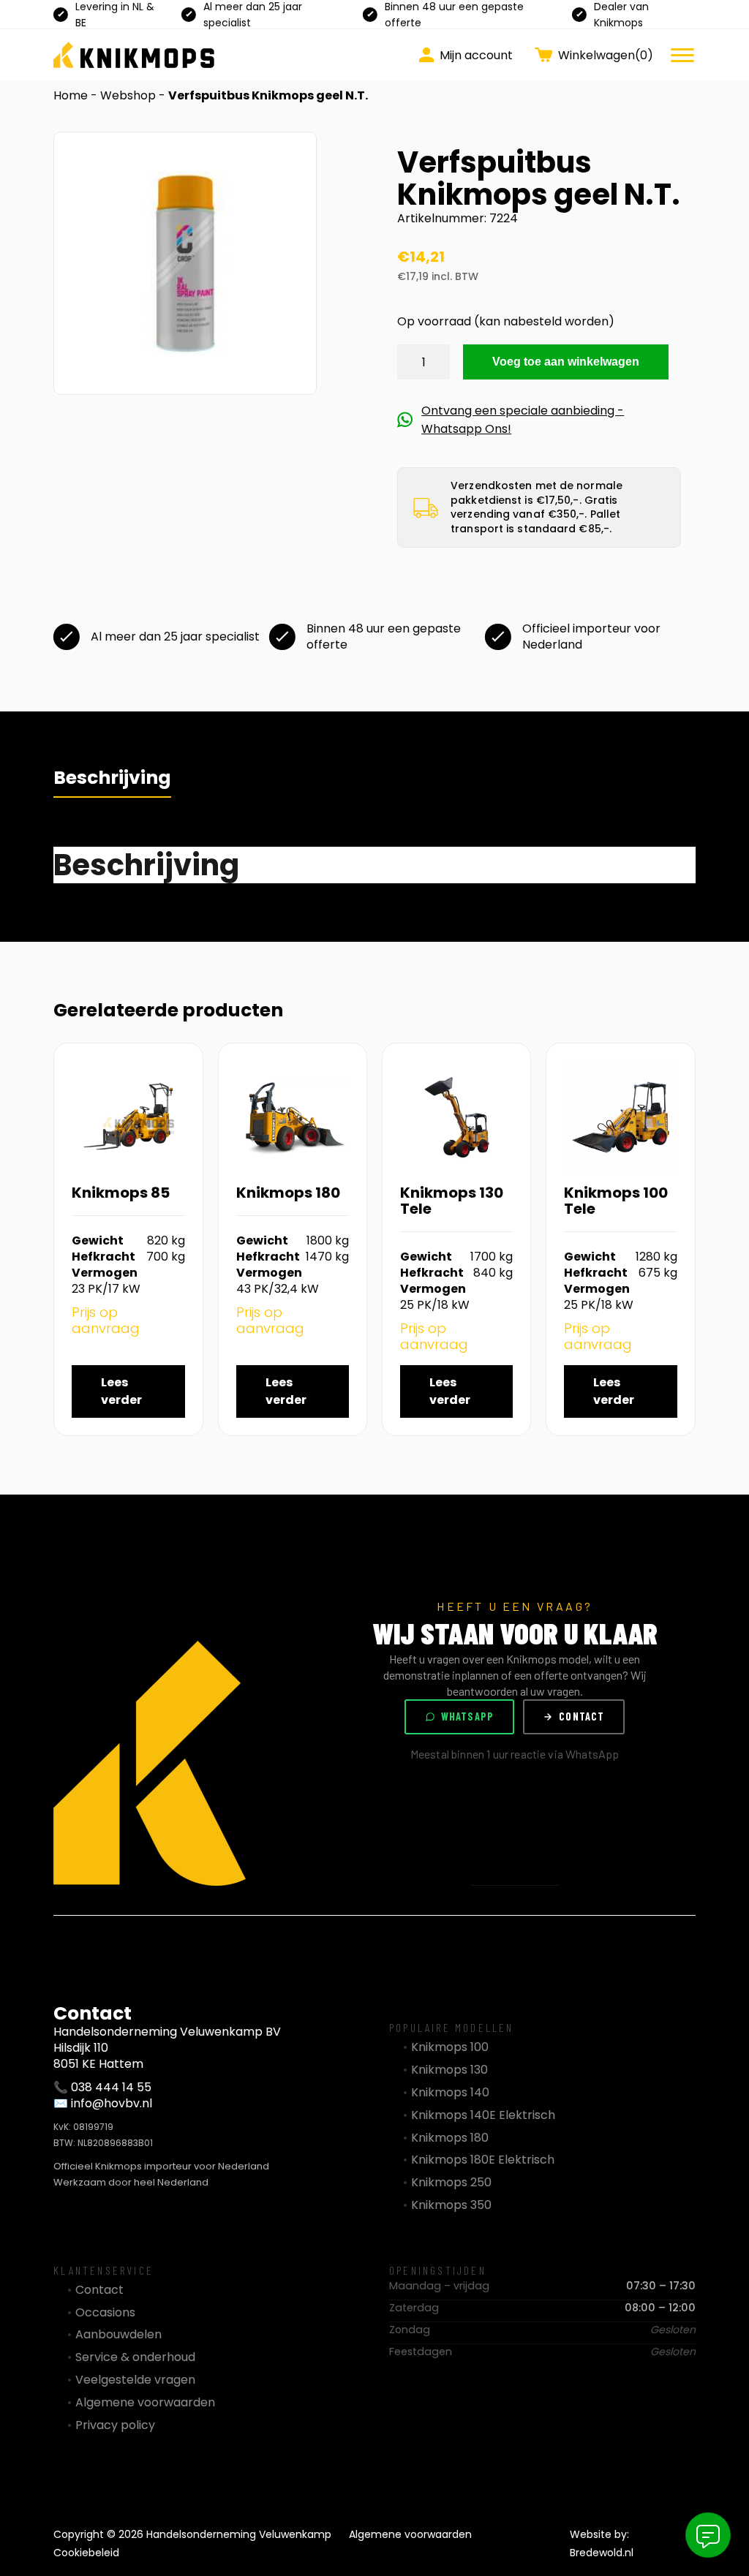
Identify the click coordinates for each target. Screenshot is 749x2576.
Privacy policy (115, 2425)
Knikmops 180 (450, 2138)
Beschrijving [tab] (112, 778)
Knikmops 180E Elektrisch (483, 2160)
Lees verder (121, 1391)
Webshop (128, 95)
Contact (581, 1716)
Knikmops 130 (449, 2070)
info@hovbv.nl (112, 2103)
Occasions (105, 2313)
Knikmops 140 (450, 2093)
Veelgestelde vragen (135, 2380)
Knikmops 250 (451, 2183)
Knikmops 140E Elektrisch (483, 2115)
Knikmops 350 (451, 2205)
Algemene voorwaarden (145, 2403)
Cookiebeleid (86, 2553)
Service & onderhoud (135, 2357)
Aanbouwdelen (118, 2335)
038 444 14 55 (111, 2087)
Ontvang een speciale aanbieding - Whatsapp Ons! (523, 420)
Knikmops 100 (450, 2047)
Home (71, 95)
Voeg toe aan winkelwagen (566, 362)
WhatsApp (467, 1716)
